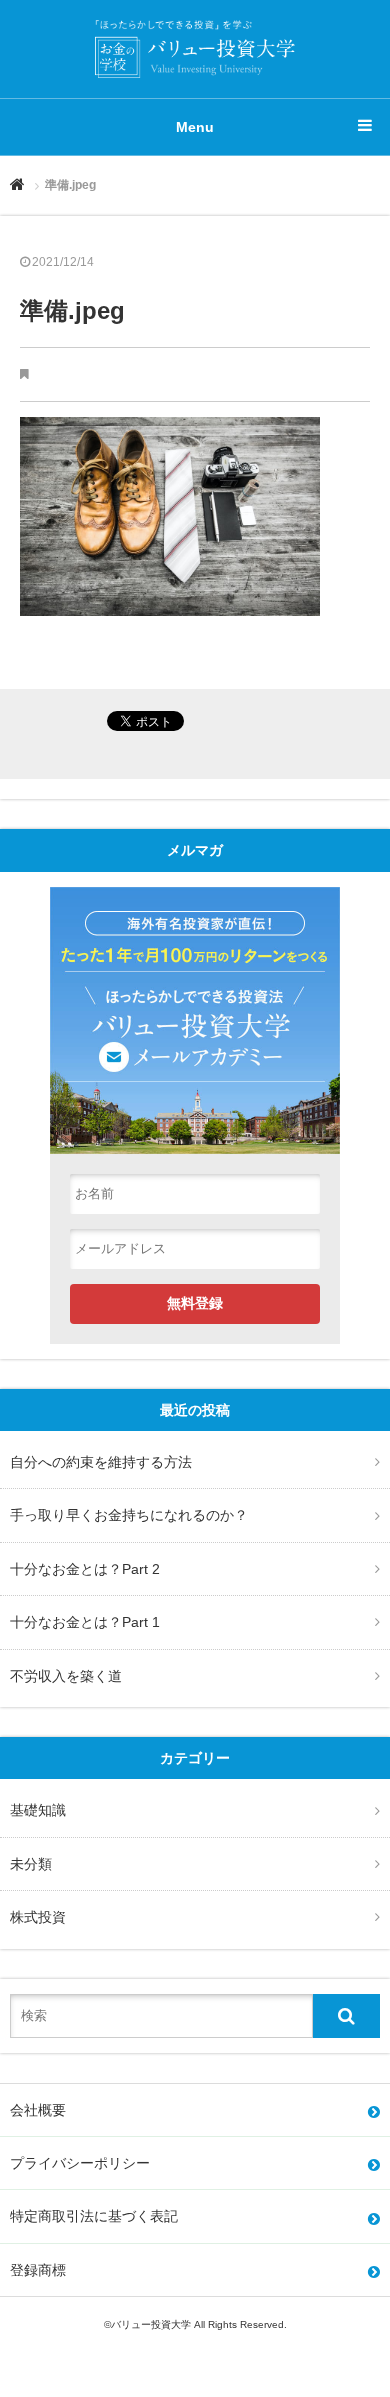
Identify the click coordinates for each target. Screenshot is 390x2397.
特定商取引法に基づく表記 (94, 2216)
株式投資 (38, 1917)
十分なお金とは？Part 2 (85, 1569)
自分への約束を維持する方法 (101, 1462)
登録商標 (38, 2270)
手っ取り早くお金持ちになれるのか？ (129, 1515)
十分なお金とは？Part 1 (85, 1622)
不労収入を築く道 (66, 1676)
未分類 (31, 1864)
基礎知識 (38, 1810)
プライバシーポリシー (80, 2163)
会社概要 (38, 2110)
